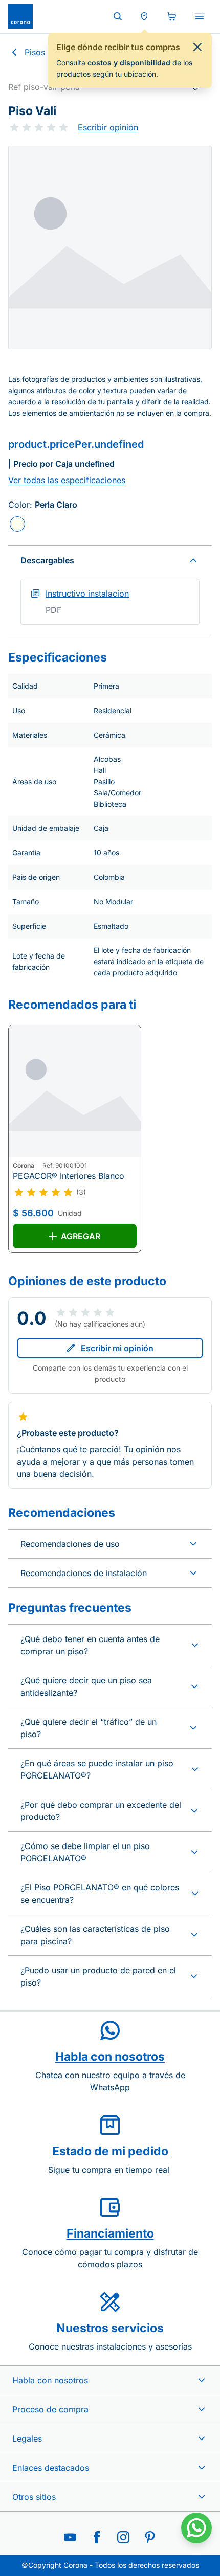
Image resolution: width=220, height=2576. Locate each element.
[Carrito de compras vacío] (172, 16)
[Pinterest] (150, 2537)
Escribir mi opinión (117, 1348)
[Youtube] (70, 2537)
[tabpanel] (110, 247)
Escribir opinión (108, 127)
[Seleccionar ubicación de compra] (144, 16)
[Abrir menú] (200, 16)
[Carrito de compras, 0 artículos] (172, 16)
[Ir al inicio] (20, 16)
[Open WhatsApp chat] (196, 2528)
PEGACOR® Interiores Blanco (69, 1176)
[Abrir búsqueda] (118, 16)
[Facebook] (97, 2537)
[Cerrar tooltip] (197, 47)
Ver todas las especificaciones (67, 480)
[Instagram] (123, 2537)
